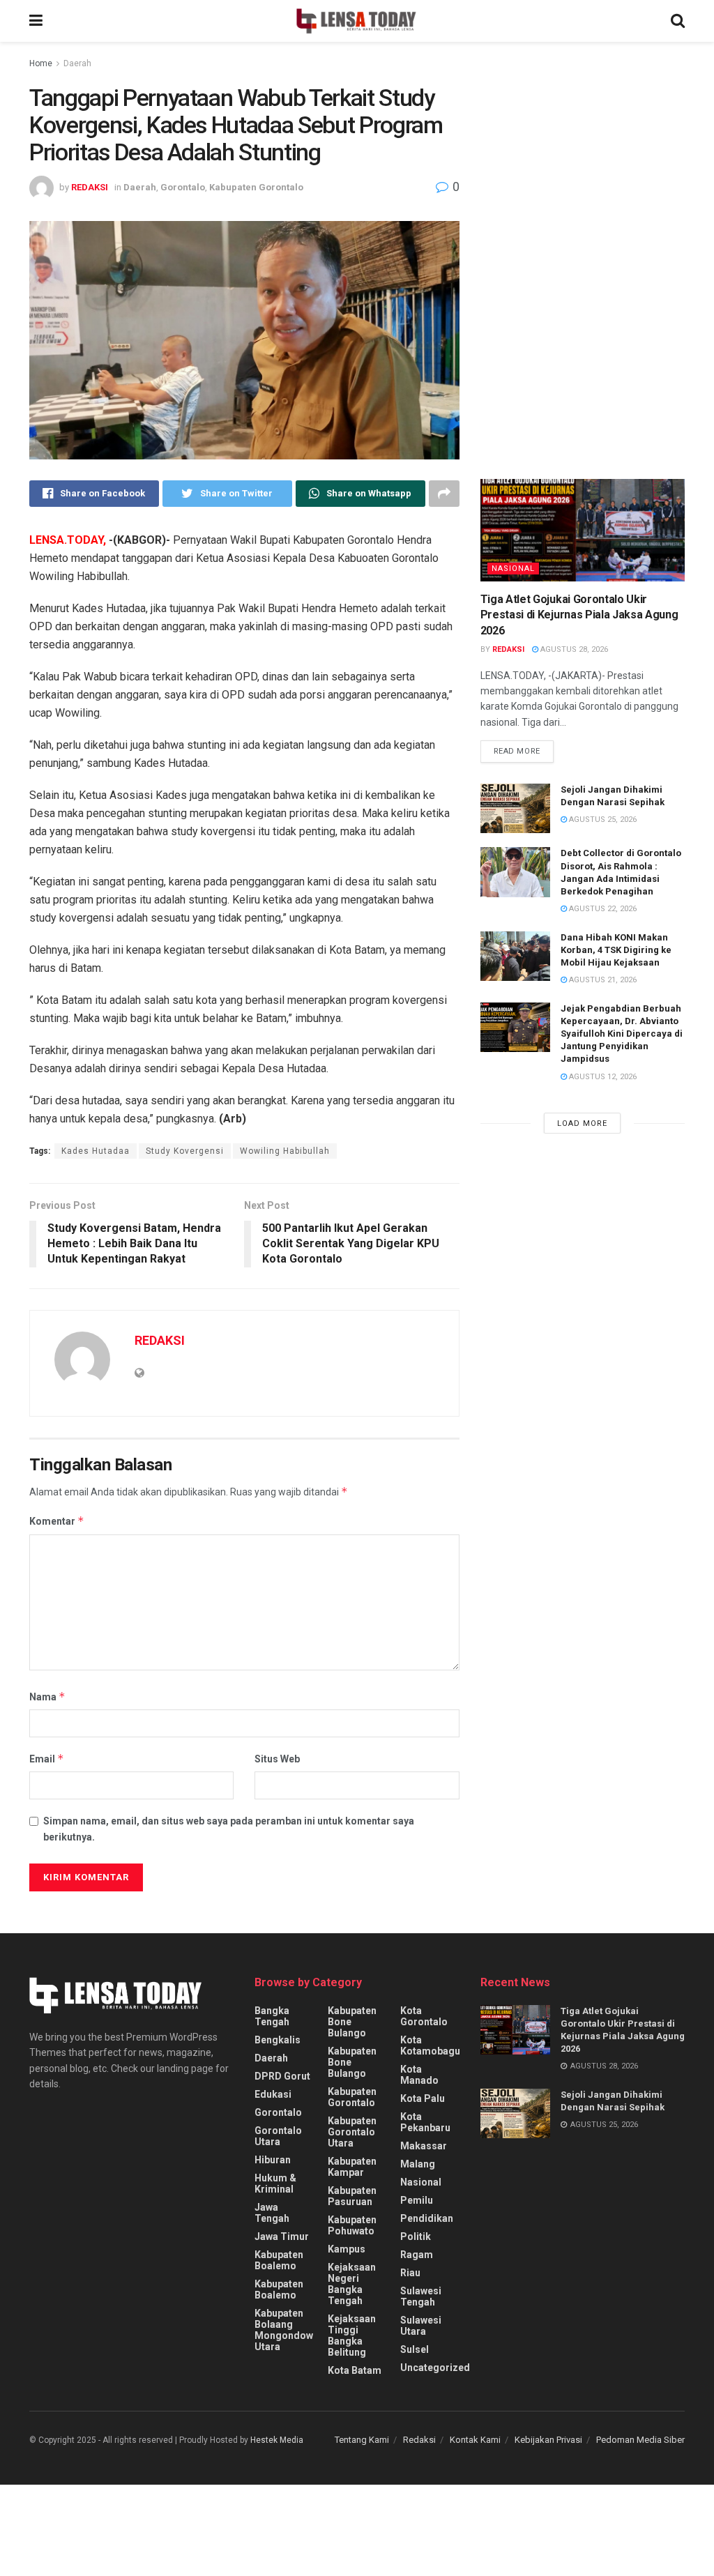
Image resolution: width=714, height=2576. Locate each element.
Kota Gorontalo (424, 2016)
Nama (47, 1697)
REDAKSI (90, 187)
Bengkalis (278, 2040)
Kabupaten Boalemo (279, 2260)
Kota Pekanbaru (425, 2122)
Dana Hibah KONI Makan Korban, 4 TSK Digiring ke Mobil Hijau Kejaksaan (616, 950)
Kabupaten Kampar (352, 2167)
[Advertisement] (585, 185)
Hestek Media (277, 2440)
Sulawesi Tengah (421, 2296)
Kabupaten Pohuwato (352, 2225)
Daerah (77, 63)
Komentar (57, 1521)
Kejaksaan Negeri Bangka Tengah (352, 2284)
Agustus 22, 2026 (602, 909)
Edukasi (273, 2094)
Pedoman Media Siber (640, 2440)
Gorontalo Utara (278, 2136)
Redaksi (419, 2440)
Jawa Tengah (272, 2213)
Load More (582, 1123)
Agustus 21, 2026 (602, 980)
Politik (416, 2236)
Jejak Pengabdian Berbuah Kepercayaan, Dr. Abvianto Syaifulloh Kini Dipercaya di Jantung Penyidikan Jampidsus (622, 1034)
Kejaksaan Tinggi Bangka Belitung (352, 2335)
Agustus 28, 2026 (573, 649)
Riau (410, 2273)
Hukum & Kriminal (275, 2183)
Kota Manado (419, 2075)
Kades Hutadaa (96, 1151)
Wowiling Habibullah (285, 1151)
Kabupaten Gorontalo (256, 187)
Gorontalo (183, 187)
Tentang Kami (362, 2440)
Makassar (424, 2146)
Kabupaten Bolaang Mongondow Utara (284, 2330)
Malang (418, 2164)
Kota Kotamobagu (430, 2045)
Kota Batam (355, 2370)
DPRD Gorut (282, 2076)
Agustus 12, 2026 (602, 1077)
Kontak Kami (475, 2440)
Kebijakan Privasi (548, 2440)
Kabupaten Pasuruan (352, 2196)
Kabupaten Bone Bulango (352, 2022)
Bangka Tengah (272, 2016)
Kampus (347, 2249)
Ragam (417, 2255)
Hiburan (273, 2160)
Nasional (513, 569)
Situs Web (277, 1759)
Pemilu (417, 2200)
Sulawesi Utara (421, 2326)
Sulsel (415, 2349)
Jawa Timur (282, 2236)
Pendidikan (427, 2218)
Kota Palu (423, 2098)
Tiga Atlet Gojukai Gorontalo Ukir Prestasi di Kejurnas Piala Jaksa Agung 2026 (579, 615)
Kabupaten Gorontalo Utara (352, 2132)
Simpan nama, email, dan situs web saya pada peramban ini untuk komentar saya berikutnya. (229, 1829)
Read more (517, 751)
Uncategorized (435, 2368)
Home (41, 63)
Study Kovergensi (185, 1151)
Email (47, 1759)
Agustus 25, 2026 (602, 820)
